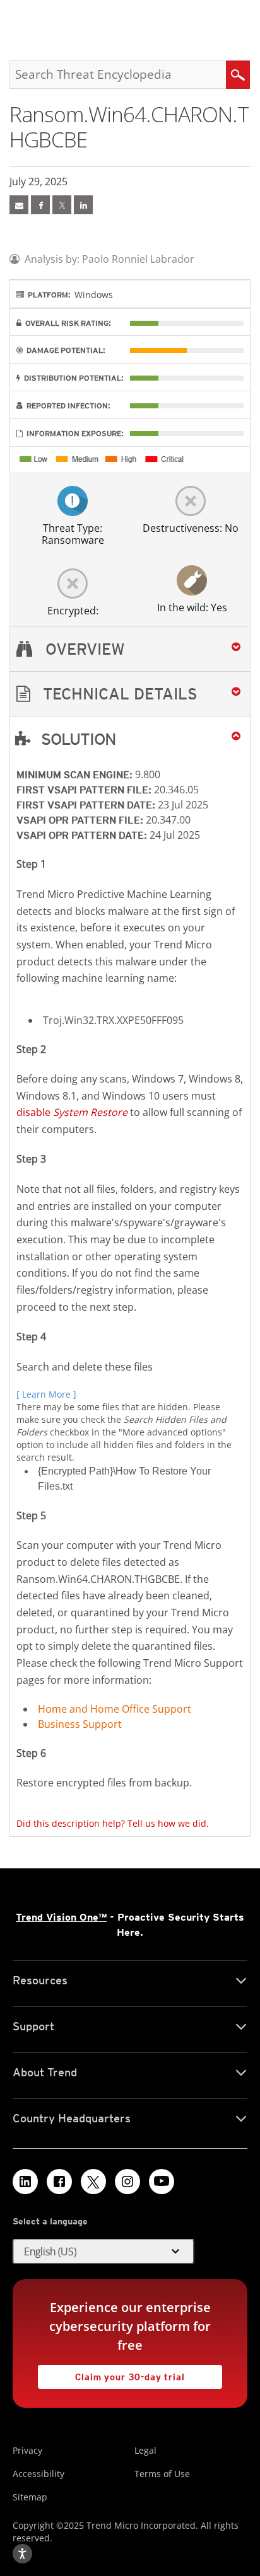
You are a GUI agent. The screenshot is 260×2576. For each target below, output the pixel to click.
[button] (130, 694)
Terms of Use (162, 2474)
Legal (145, 2450)
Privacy (27, 2450)
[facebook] (40, 205)
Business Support (80, 1724)
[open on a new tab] (93, 2182)
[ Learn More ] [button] (46, 1394)
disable (72, 1112)
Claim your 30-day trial (111, 2373)
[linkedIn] (83, 205)
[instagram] (127, 2182)
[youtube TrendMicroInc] (162, 2182)
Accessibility (38, 2474)
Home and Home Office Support (115, 1709)
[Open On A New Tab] (62, 205)
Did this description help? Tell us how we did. (113, 1823)
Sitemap (30, 2497)
